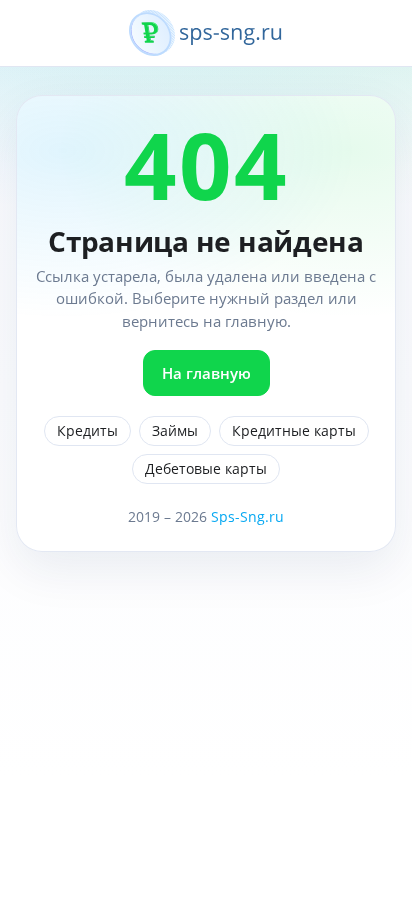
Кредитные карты (294, 430)
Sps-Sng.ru (247, 516)
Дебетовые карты (206, 468)
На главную (206, 373)
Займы (175, 430)
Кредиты (87, 430)
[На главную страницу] (206, 44)
